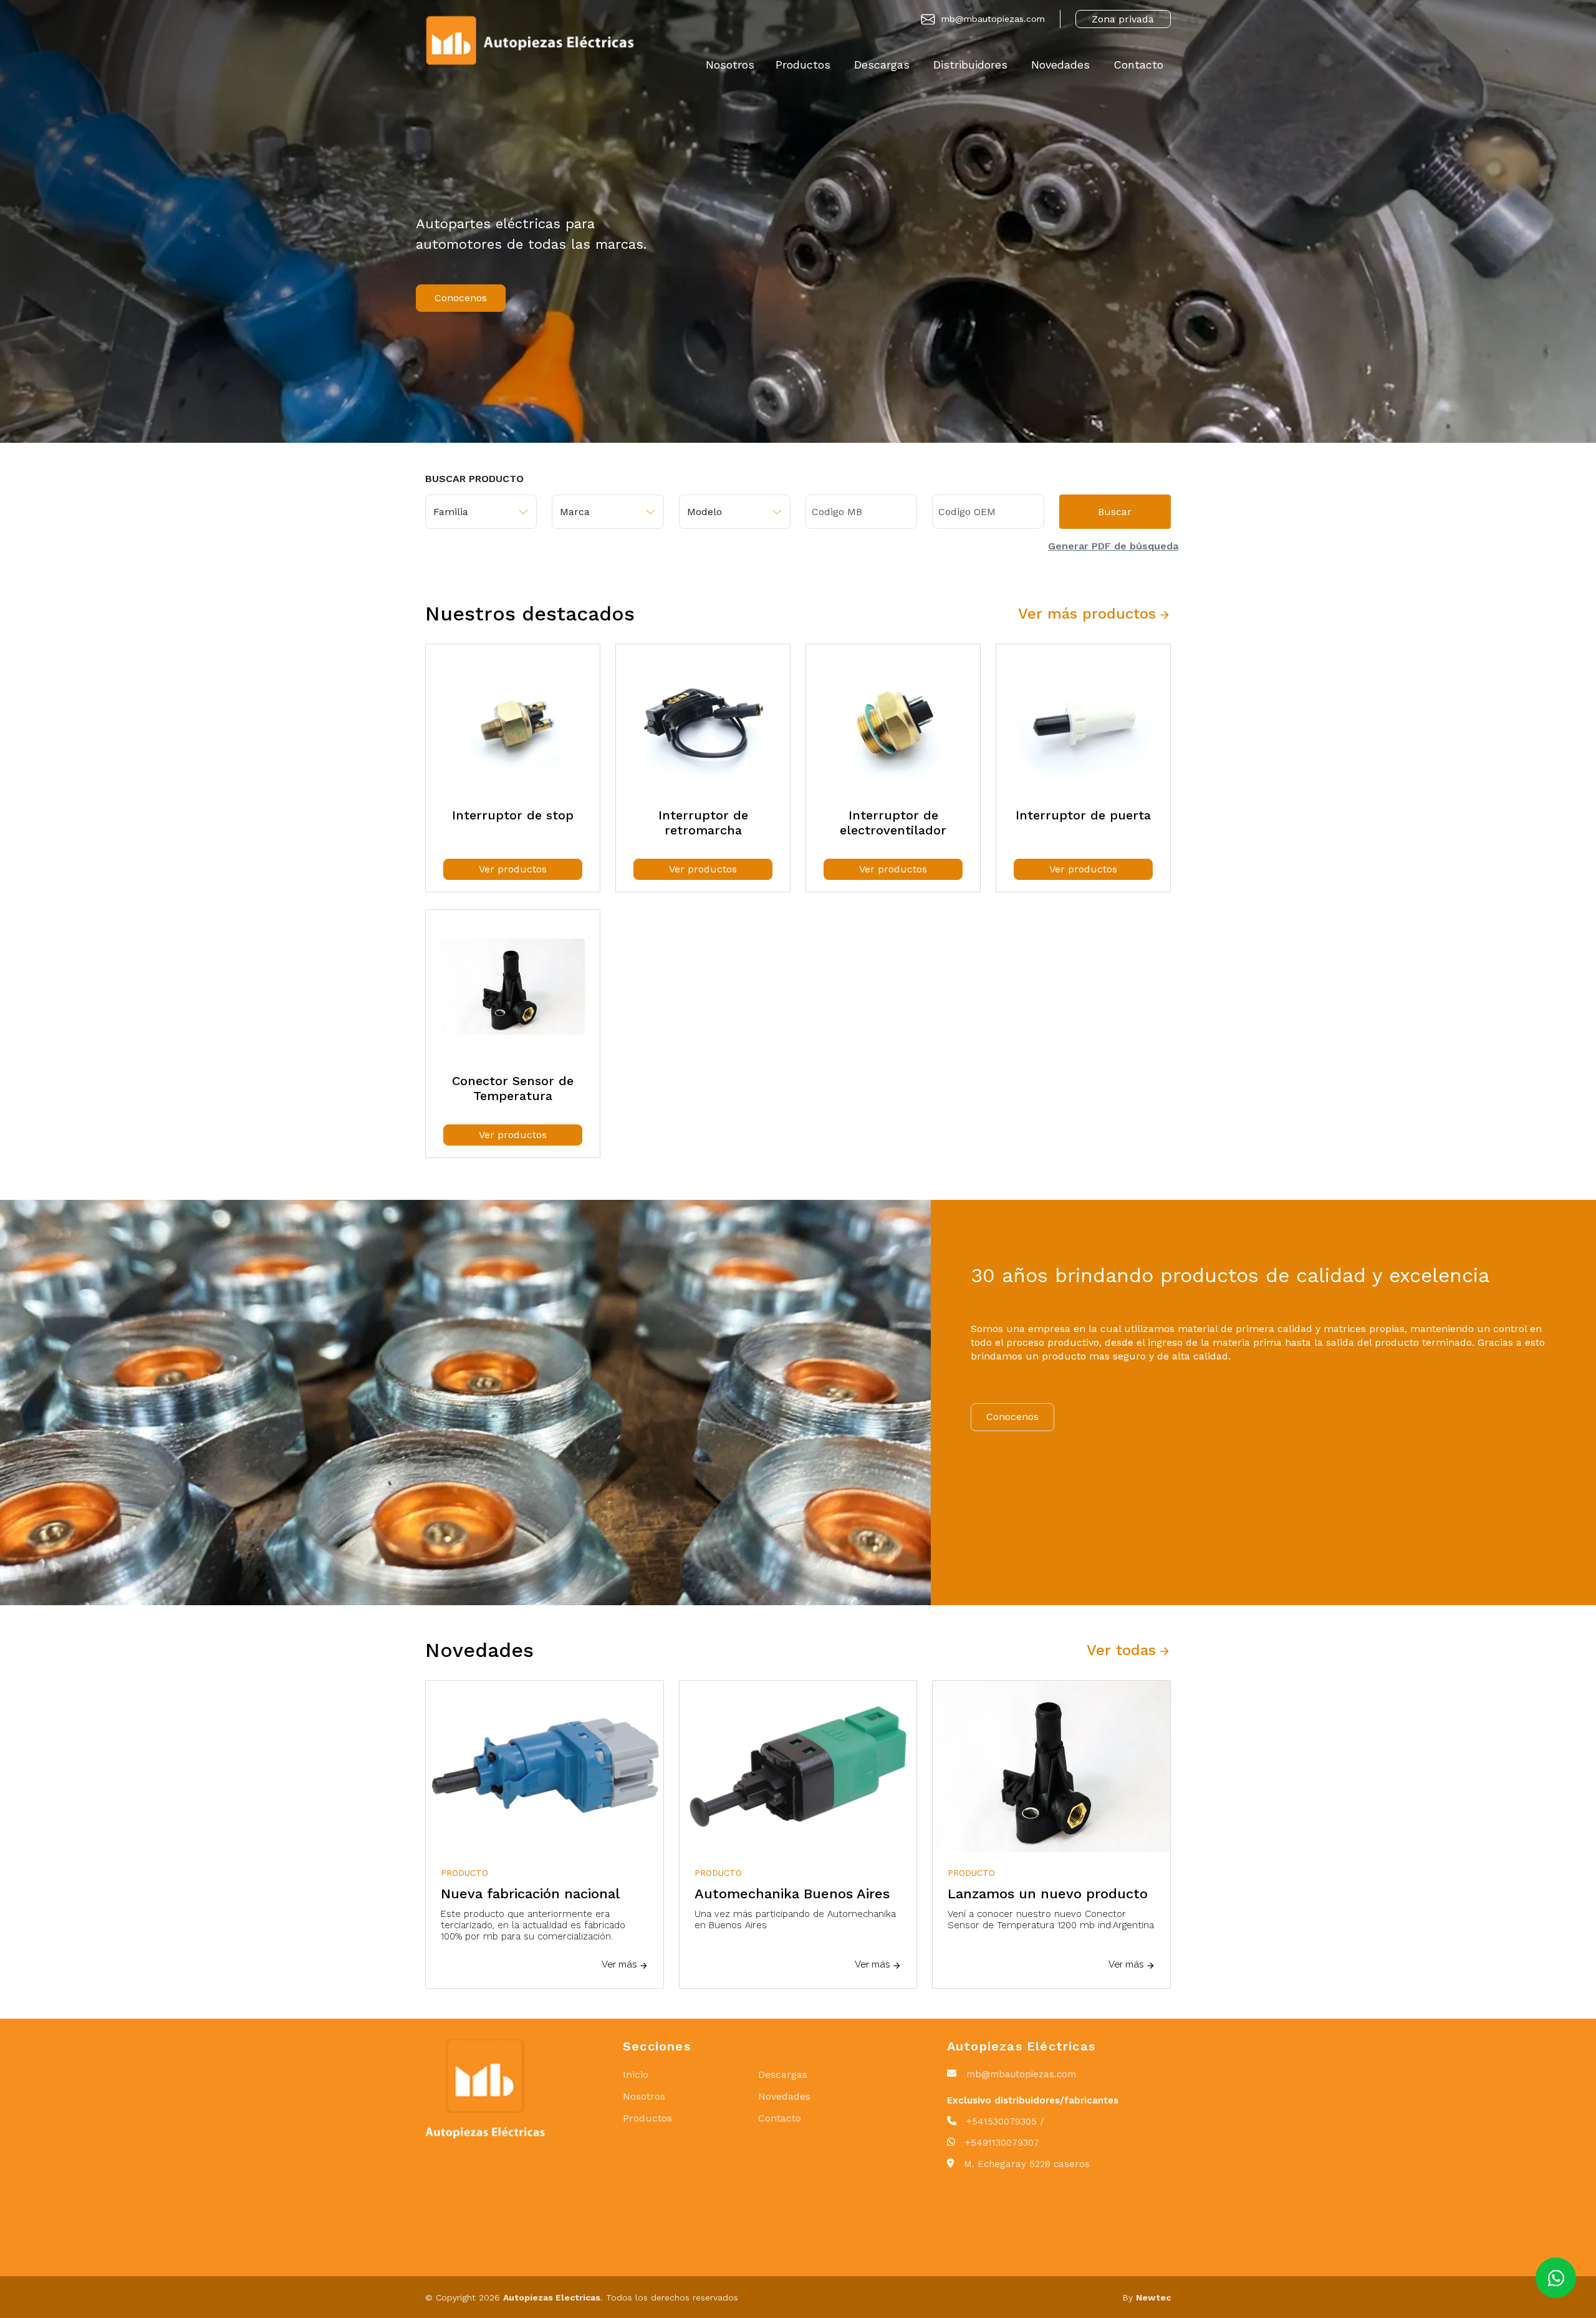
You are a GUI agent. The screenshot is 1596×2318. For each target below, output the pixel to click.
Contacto (1138, 65)
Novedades (1060, 65)
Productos (803, 65)
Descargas (882, 65)
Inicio (636, 2074)
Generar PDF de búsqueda (1113, 546)
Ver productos (513, 869)
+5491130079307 (1002, 2143)
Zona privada (1123, 19)
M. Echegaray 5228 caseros (1027, 2164)
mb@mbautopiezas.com (993, 19)
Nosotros (730, 65)
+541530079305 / (1005, 2122)
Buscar (1115, 512)
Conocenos (461, 298)
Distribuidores (970, 65)
